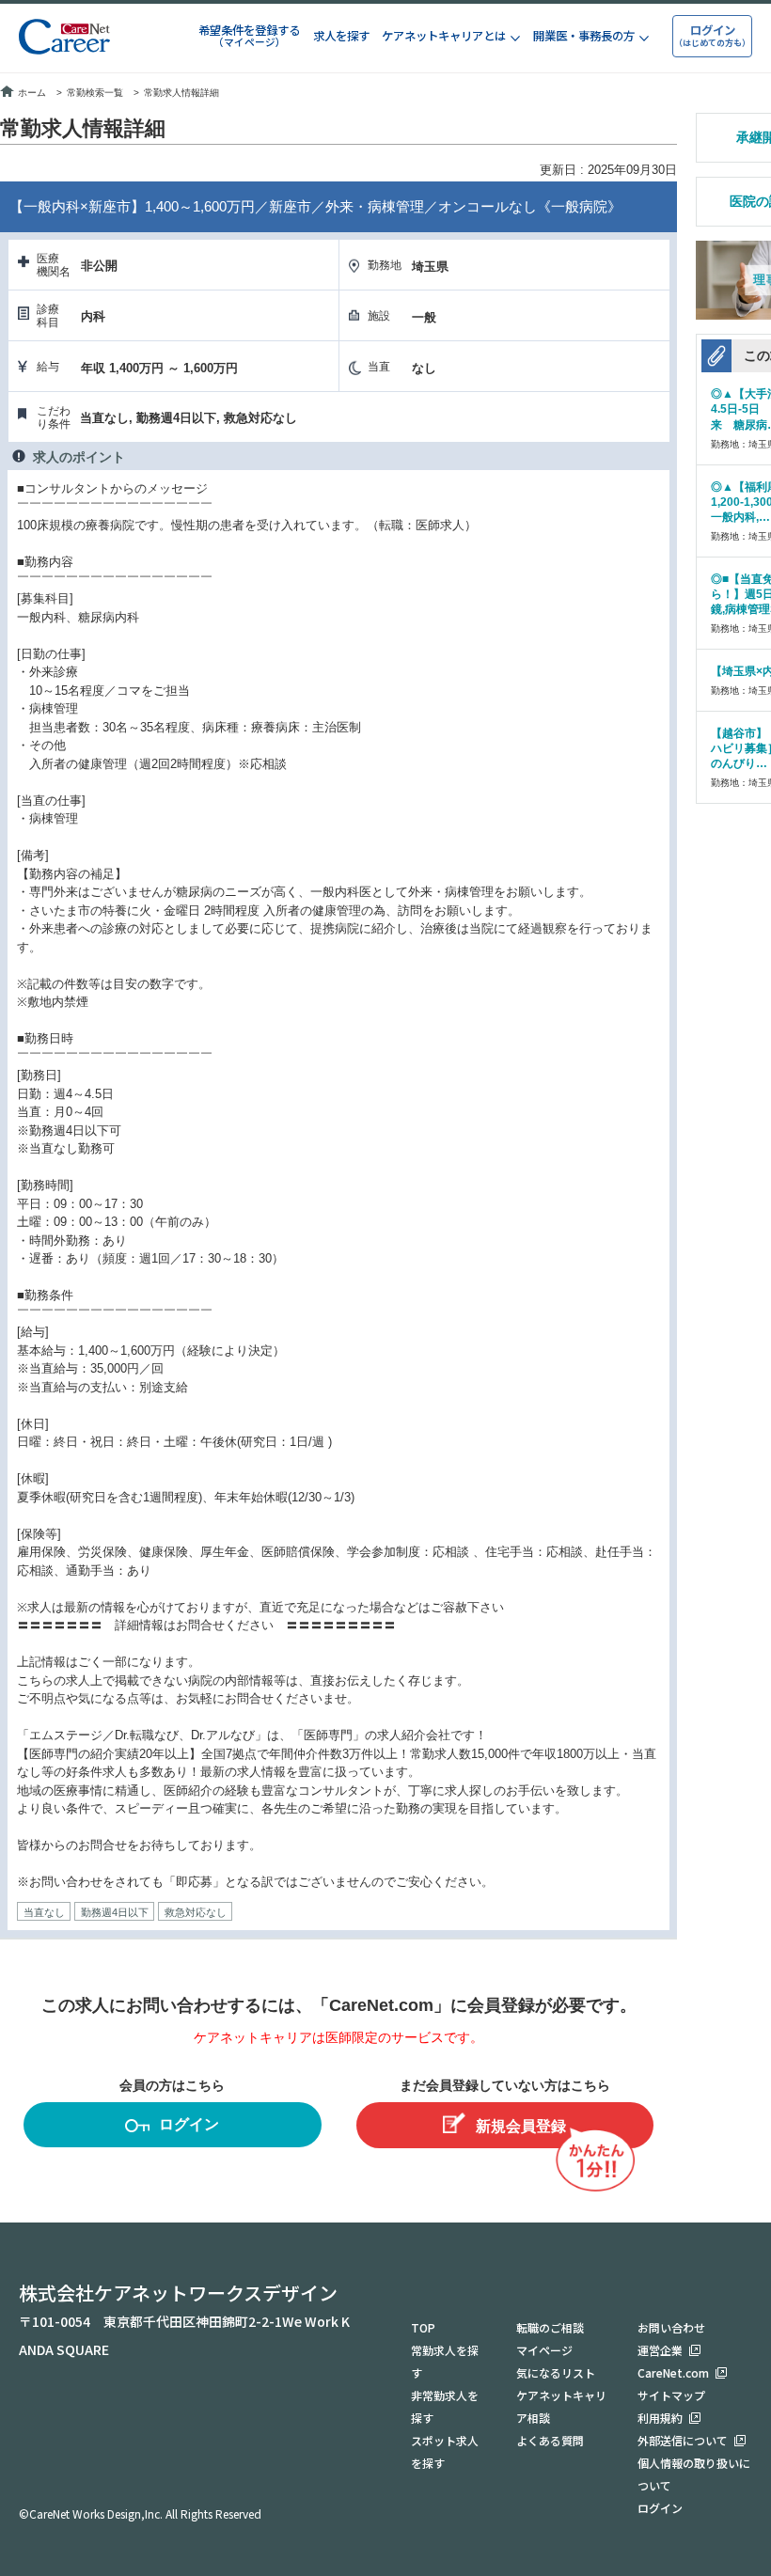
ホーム (32, 93)
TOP (423, 2327)
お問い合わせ (671, 2327)
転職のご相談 (550, 2327)
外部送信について (683, 2440)
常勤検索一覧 (95, 93)
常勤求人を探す (445, 2361)
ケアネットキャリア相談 (561, 2406)
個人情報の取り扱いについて (694, 2474)
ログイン (189, 2124)
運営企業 (660, 2350)
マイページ (544, 2350)
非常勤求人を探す (445, 2406)
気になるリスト (556, 2372)
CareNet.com (673, 2372)
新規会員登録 (521, 2126)
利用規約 (660, 2418)
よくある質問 (550, 2440)
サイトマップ (671, 2395)
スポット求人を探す (445, 2451)
